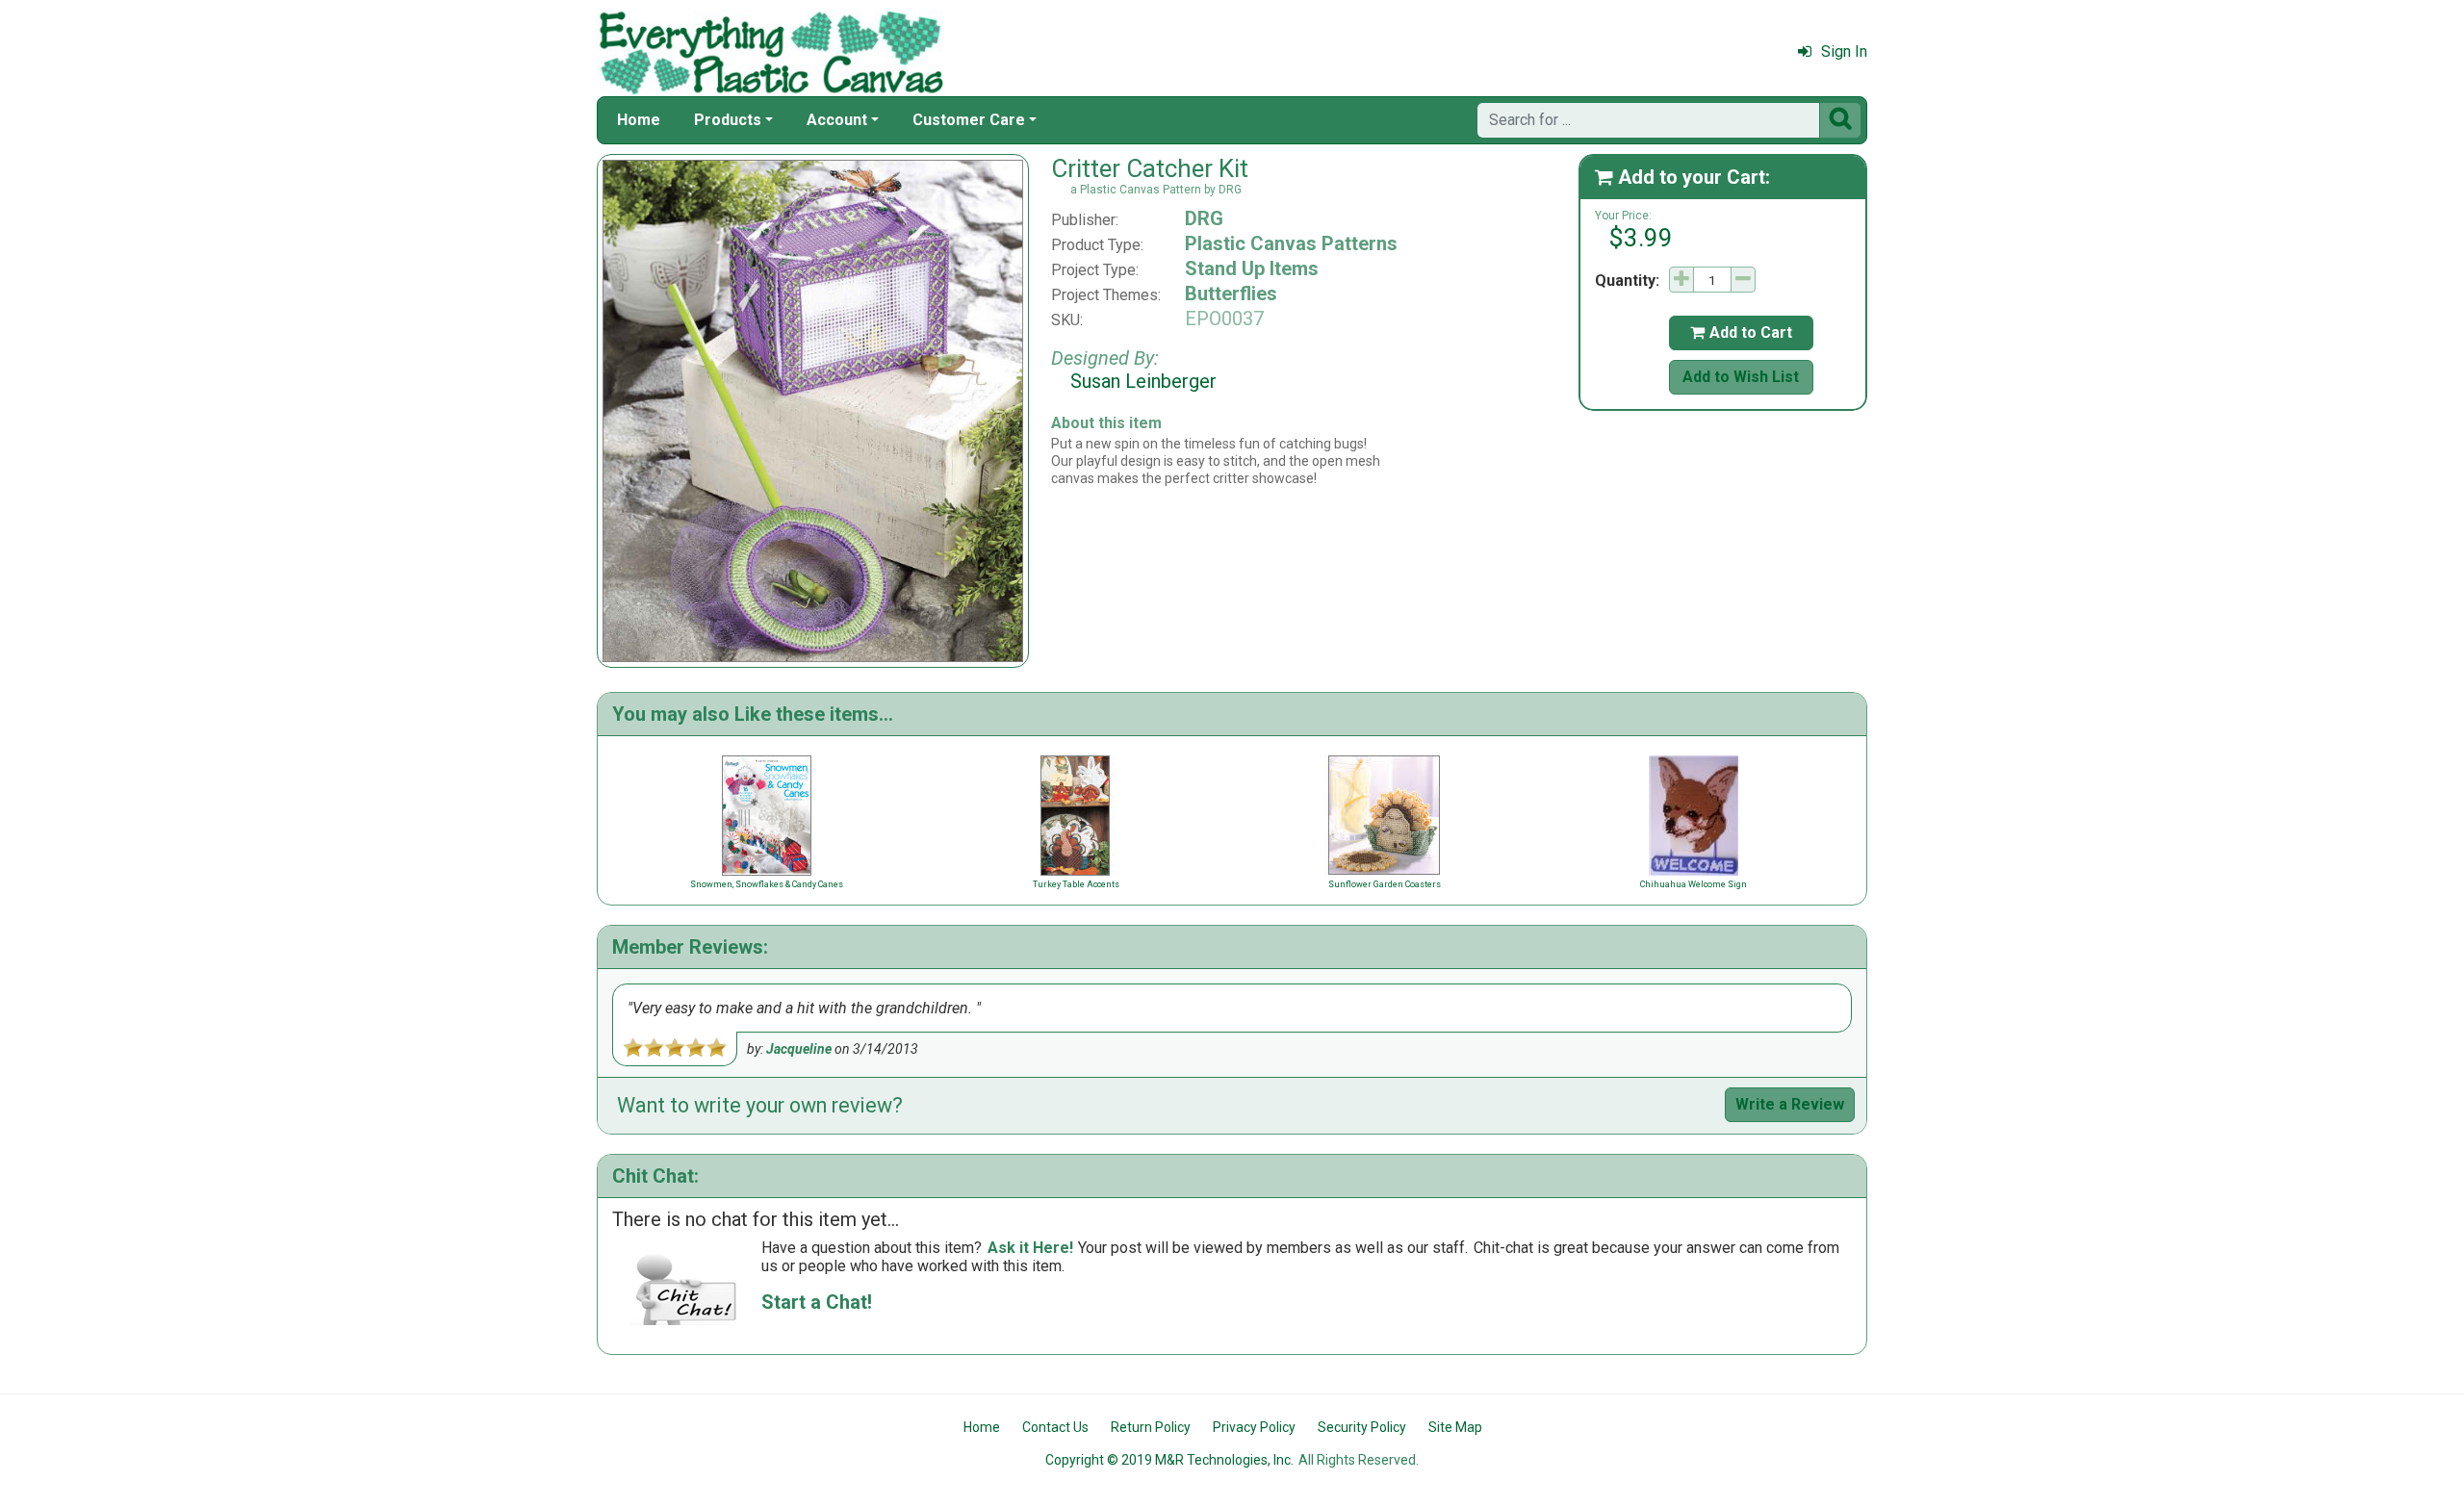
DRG (1204, 218)
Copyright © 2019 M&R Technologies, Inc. (1169, 1460)
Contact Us (1055, 1427)
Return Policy (1151, 1427)
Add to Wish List (1741, 377)
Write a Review (1790, 1104)
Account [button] (837, 120)
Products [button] (728, 120)
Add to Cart (1741, 332)
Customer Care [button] (969, 120)
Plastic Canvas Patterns (1291, 243)
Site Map (1455, 1427)
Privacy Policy (1254, 1427)
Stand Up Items (1252, 268)
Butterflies (1231, 294)
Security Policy (1362, 1427)
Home (639, 120)
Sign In (1844, 51)
